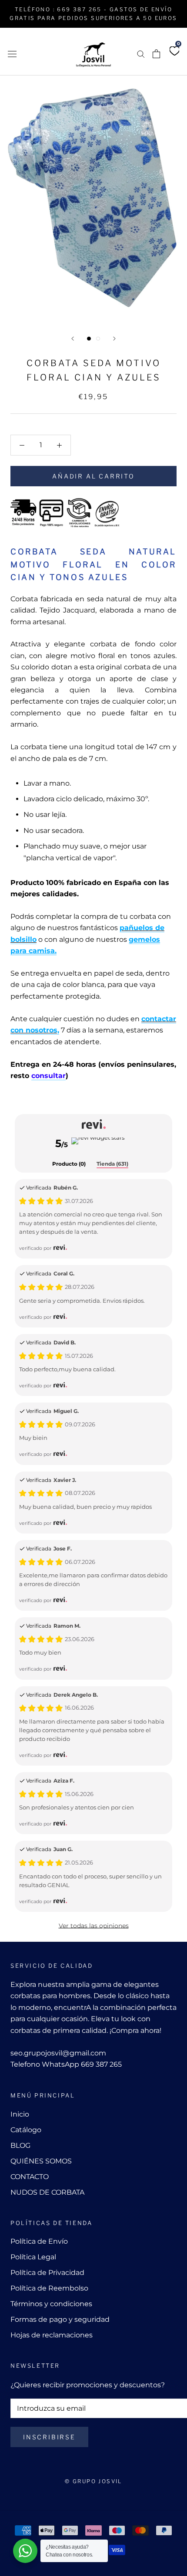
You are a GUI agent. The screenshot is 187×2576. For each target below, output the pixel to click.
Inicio (20, 2114)
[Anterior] (73, 339)
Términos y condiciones (51, 2304)
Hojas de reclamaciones (52, 2335)
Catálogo (26, 2130)
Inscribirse (49, 2437)
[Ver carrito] (156, 54)
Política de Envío (39, 2241)
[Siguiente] (114, 339)
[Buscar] (141, 54)
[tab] (69, 1164)
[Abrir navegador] (12, 53)
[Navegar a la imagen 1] (89, 339)
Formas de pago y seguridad (60, 2319)
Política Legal (33, 2257)
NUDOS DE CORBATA (47, 2192)
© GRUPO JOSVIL (93, 2481)
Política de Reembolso (49, 2288)
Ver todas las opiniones (94, 1926)
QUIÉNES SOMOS (41, 2161)
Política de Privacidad (47, 2273)
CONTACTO (30, 2177)
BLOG (20, 2145)
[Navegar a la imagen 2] (98, 339)
